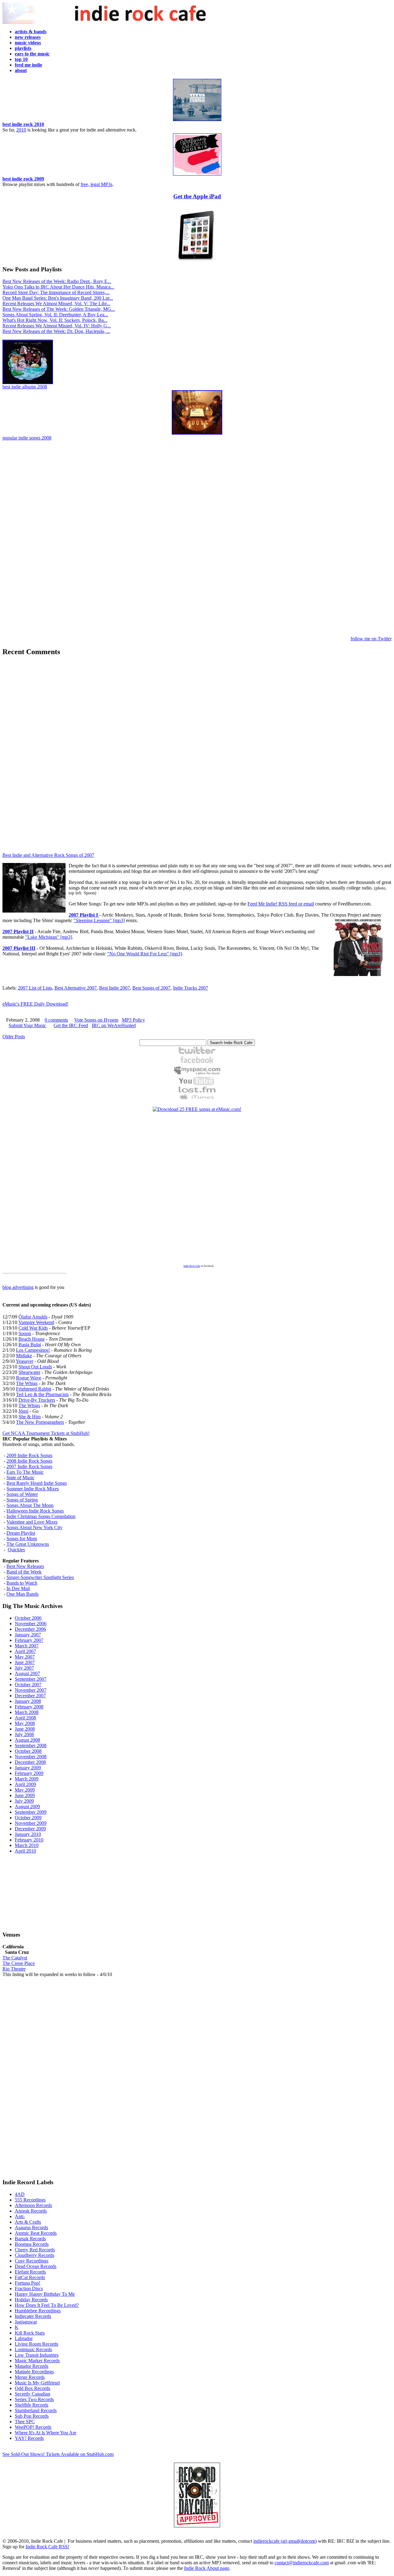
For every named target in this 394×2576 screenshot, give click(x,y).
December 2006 (30, 1629)
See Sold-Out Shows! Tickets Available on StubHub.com (58, 2454)
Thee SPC (25, 2422)
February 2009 (29, 1773)
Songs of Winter (22, 1494)
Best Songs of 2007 (151, 988)
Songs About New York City (34, 1527)
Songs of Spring (22, 1500)
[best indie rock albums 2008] (28, 382)
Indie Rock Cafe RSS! (47, 2547)
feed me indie (28, 65)
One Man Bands (22, 1594)
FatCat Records (30, 2277)
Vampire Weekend (36, 1322)
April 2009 (25, 1784)
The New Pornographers (40, 1422)
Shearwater (29, 1372)
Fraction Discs (29, 2288)
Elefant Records (30, 2272)
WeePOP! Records (33, 2427)
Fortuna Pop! (28, 2283)
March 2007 (27, 1646)
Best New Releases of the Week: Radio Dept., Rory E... (57, 281)
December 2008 (30, 1762)
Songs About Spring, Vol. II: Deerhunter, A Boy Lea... (55, 315)
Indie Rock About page (207, 2568)
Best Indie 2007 (115, 988)
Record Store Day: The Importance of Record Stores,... (56, 292)
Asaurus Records (31, 2228)
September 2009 (31, 1812)
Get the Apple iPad (197, 196)
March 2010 (27, 1845)
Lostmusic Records (33, 2349)
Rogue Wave (29, 1378)
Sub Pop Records (32, 2416)
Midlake (24, 1356)
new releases (28, 37)
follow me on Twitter (371, 639)
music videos (28, 43)
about (21, 70)
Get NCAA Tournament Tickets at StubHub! (46, 1433)
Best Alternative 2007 (76, 988)
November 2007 (31, 1690)
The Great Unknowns (28, 1544)
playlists (23, 48)
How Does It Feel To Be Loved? (47, 2305)
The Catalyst (15, 1958)
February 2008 (29, 1707)
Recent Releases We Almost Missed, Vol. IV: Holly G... (57, 326)
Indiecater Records (33, 2316)
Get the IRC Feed (71, 1025)
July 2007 (24, 1668)
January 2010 (28, 1834)
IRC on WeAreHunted (114, 1025)
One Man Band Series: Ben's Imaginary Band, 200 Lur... (58, 298)
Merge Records (30, 2377)
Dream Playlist (21, 1533)
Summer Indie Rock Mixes (33, 1489)
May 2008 (25, 1723)
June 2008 (25, 1729)
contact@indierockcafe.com (302, 2563)
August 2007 (27, 1673)
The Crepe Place (19, 1963)
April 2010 (25, 1851)
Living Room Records (36, 2344)
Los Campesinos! (33, 1350)
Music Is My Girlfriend (37, 2383)
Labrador (24, 2338)
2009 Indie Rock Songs (29, 1455)
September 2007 (31, 1679)
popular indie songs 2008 (27, 438)
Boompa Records (32, 2244)
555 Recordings (30, 2200)
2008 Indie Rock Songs (29, 1461)
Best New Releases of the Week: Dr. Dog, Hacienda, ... (56, 331)
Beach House (32, 1339)
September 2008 (31, 1746)
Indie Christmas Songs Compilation (41, 1516)
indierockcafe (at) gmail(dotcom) (285, 2541)
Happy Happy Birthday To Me (45, 2294)
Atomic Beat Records (36, 2233)
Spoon (25, 1333)
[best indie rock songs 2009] (197, 174)
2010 (21, 130)
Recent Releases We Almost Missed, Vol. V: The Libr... (56, 304)
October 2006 (28, 1618)
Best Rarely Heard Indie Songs (37, 1483)
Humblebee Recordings (38, 2311)
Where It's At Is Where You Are (46, 2433)
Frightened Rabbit (34, 1389)
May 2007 (25, 1657)
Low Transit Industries (37, 2355)
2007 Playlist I (84, 915)
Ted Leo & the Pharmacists (42, 1394)
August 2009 (27, 1806)
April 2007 (25, 1651)
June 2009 (25, 1795)
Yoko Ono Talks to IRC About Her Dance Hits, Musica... (58, 287)
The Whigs (27, 1383)
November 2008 (31, 1757)
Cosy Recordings (32, 2261)
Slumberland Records (36, 2410)
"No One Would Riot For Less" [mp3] (145, 954)
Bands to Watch (22, 1583)
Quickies (16, 1550)
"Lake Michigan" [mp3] (49, 937)
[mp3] (118, 920)
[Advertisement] (197, 539)
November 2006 (31, 1624)
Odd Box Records (32, 2388)
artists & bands (31, 32)
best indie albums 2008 (25, 387)
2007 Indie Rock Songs (29, 1466)
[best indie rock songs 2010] (197, 120)
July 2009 (24, 1801)
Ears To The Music (25, 1472)
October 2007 (28, 1685)
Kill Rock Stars (30, 2333)
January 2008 (28, 1701)
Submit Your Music (27, 1025)
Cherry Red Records (35, 2250)
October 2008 (28, 1751)
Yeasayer (24, 1361)
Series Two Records (34, 2399)
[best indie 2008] (197, 433)
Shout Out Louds (35, 1367)
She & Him (30, 1417)
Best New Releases (25, 1566)
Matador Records (32, 2366)
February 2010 (29, 1840)
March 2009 (27, 1779)
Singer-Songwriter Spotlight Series (40, 1577)
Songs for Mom (22, 1539)
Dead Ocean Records (36, 2266)
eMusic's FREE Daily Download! (35, 1004)
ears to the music (32, 54)
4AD (20, 2194)
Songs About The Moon (30, 1505)
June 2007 (25, 1662)
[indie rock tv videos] (197, 1084)
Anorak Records (31, 2211)
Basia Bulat (30, 1345)
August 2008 (27, 1740)
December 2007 (30, 1696)
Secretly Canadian (32, 2394)
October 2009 (28, 1818)
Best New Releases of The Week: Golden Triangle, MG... (59, 309)
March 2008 (27, 1712)
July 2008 (24, 1734)
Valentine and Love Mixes (32, 1522)
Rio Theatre (14, 1969)
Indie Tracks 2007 (191, 988)
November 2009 (31, 1823)
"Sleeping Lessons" (93, 920)
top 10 (21, 59)
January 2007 (28, 1635)
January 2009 (28, 1768)
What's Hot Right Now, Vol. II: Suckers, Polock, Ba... (55, 320)
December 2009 (30, 1829)
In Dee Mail (18, 1588)
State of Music (20, 1478)
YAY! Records (29, 2438)
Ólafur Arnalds (33, 1317)
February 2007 (29, 1640)
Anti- (20, 2216)
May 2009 (25, 1790)
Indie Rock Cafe (192, 1266)
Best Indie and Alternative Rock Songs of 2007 (48, 855)
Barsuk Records (30, 2239)
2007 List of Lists (35, 988)
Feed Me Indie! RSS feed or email (281, 904)
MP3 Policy (133, 1020)
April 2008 (25, 1718)
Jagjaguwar (26, 2322)
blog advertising (18, 1287)
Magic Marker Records (37, 2361)
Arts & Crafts (28, 2222)
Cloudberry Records (34, 2255)
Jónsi (23, 1411)
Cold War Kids (33, 1328)
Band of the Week (24, 1572)
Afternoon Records (33, 2205)
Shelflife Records (32, 2405)
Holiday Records (31, 2300)
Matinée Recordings (34, 2372)
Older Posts (14, 1037)
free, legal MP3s (96, 184)
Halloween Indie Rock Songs (35, 1511)
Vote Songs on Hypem (96, 1020)
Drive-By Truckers (37, 1400)
